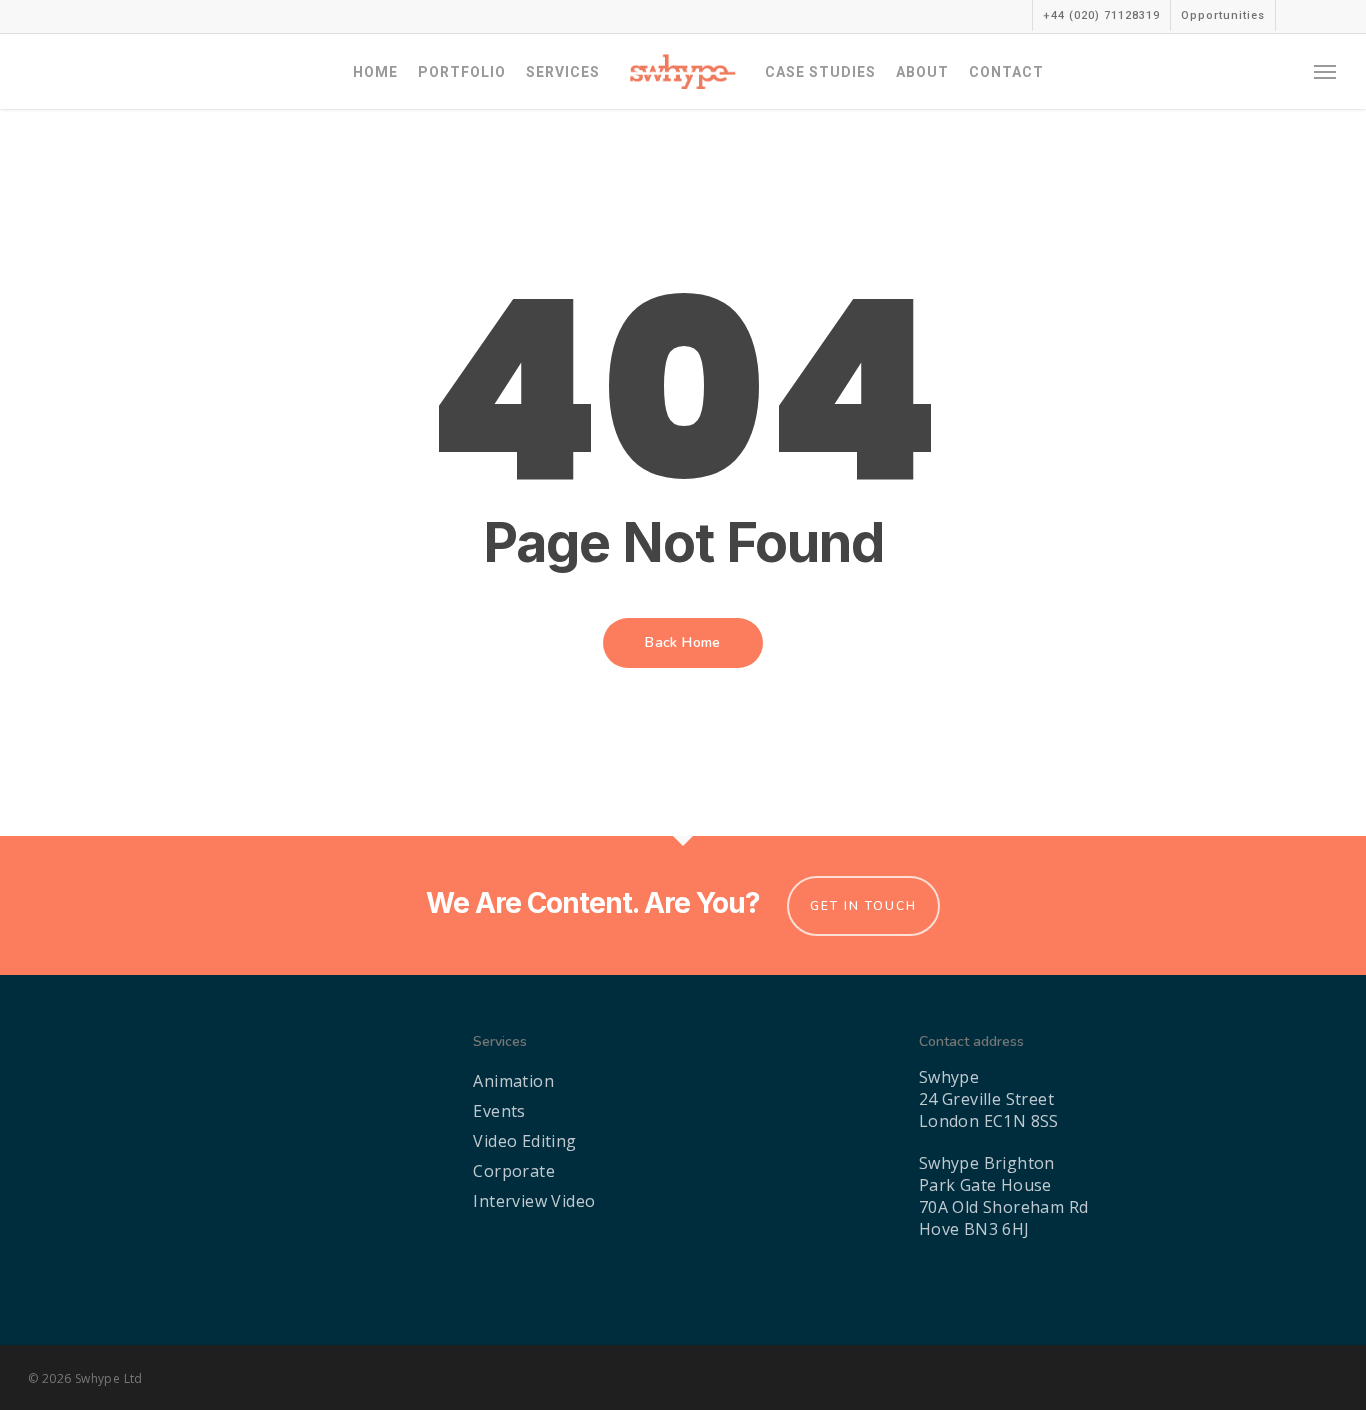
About (922, 72)
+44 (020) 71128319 (1101, 15)
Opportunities (1223, 15)
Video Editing (524, 1141)
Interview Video (534, 1201)
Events (499, 1111)
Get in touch (863, 906)
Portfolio (462, 72)
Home (375, 72)
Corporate (514, 1171)
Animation (513, 1081)
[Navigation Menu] (1326, 71)
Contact (1006, 72)
